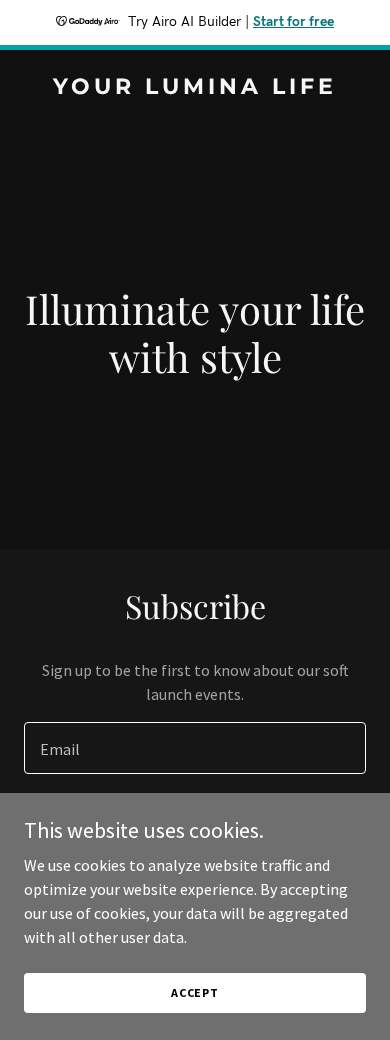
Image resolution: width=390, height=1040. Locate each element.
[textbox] (195, 748)
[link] (195, 88)
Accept (195, 992)
